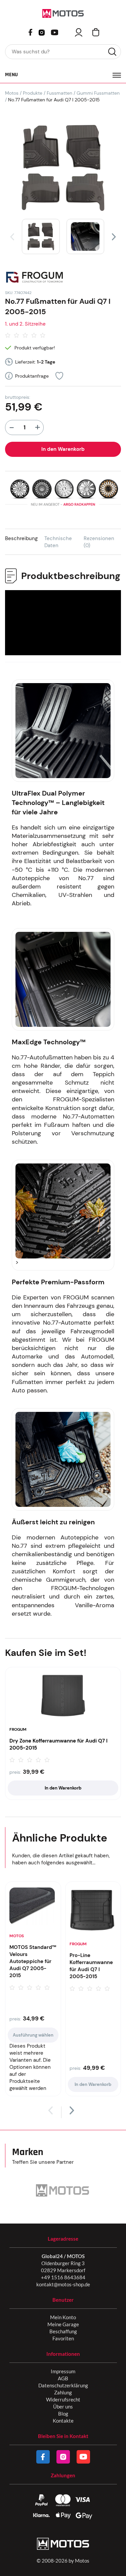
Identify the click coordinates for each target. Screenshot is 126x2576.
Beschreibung (21, 538)
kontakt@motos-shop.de (63, 2284)
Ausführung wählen (33, 2035)
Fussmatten (59, 93)
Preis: (15, 1772)
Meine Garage (63, 2324)
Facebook (30, 32)
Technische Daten (58, 542)
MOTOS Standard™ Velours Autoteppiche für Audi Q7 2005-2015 (33, 1961)
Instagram (42, 32)
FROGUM (18, 1729)
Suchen (112, 52)
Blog (63, 2414)
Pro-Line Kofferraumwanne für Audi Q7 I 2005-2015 (91, 1966)
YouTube (54, 32)
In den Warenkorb (63, 449)
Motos (12, 93)
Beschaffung (63, 2331)
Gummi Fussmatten (98, 93)
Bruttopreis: (18, 397)
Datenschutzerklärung (63, 2385)
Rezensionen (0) (99, 542)
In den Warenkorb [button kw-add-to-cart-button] (63, 1788)
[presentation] (12, 237)
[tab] (25, 542)
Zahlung (63, 2392)
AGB (63, 2378)
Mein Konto (63, 2317)
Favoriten (63, 2338)
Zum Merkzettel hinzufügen (59, 376)
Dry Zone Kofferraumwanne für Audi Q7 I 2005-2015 (58, 1744)
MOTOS (17, 1936)
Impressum (63, 2371)
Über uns (63, 2406)
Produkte (33, 93)
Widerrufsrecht (63, 2399)
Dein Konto (79, 32)
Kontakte (63, 2421)
